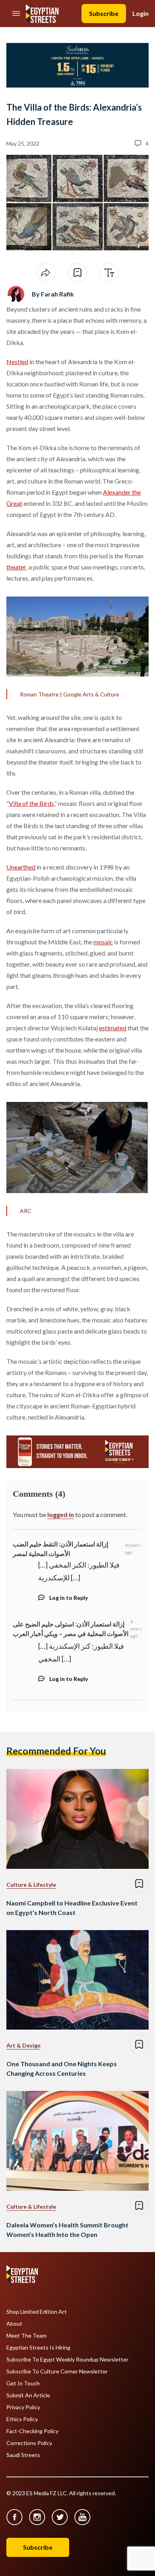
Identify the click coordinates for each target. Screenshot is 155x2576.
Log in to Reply (69, 1598)
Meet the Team (26, 2336)
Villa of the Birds (31, 803)
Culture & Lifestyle (31, 1885)
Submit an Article (28, 2395)
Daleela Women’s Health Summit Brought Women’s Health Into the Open (67, 2230)
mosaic (103, 942)
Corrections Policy (29, 2443)
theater (16, 567)
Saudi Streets (23, 2455)
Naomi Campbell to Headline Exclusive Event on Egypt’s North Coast (72, 1908)
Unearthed (21, 867)
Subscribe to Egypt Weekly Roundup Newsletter (67, 2360)
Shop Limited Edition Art (37, 2312)
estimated (113, 1028)
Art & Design (23, 2045)
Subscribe (104, 13)
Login (140, 13)
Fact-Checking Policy (32, 2431)
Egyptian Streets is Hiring (38, 2348)
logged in (61, 1514)
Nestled (17, 362)
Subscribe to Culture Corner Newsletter (57, 2371)
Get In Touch (23, 2383)
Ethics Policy (22, 2419)
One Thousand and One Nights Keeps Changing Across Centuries (62, 2068)
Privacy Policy (23, 2407)
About (14, 2324)
